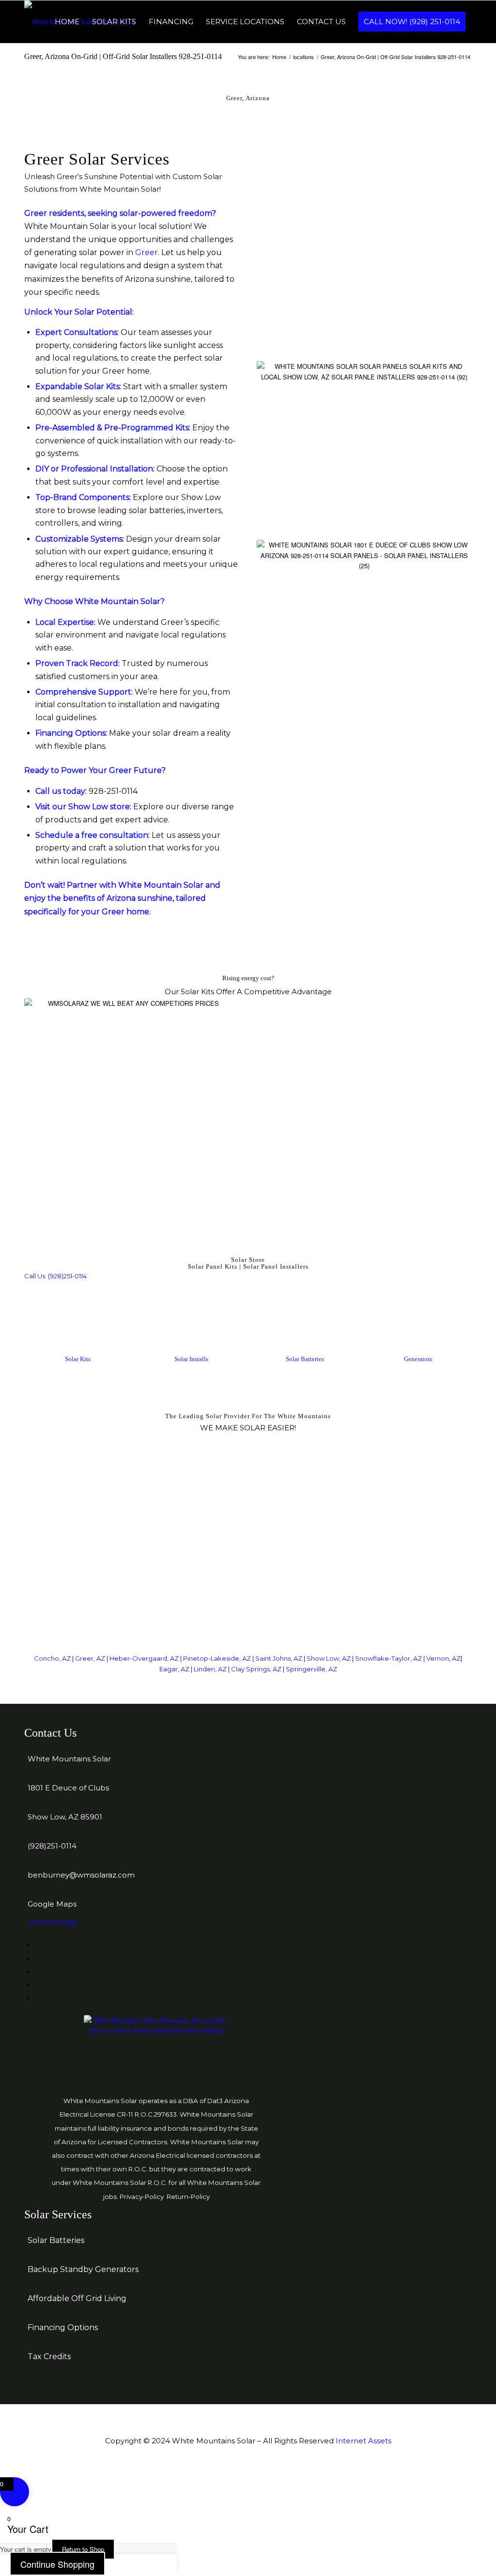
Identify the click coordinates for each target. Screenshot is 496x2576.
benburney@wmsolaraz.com (81, 1875)
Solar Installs (191, 1359)
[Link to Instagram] (38, 1985)
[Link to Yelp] (38, 1972)
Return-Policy (188, 2197)
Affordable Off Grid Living (77, 2298)
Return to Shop (83, 2549)
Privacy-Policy (142, 2197)
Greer (147, 252)
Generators (418, 1359)
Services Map (53, 1922)
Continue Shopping (57, 2564)
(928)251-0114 (52, 1846)
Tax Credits (49, 2356)
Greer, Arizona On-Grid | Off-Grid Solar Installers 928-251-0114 (123, 56)
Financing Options (63, 2327)
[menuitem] (67, 22)
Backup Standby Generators (83, 2269)
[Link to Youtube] (38, 1998)
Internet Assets (364, 2441)
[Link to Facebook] (38, 1945)
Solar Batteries (305, 1359)
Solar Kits (78, 1359)
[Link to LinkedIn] (38, 1959)
